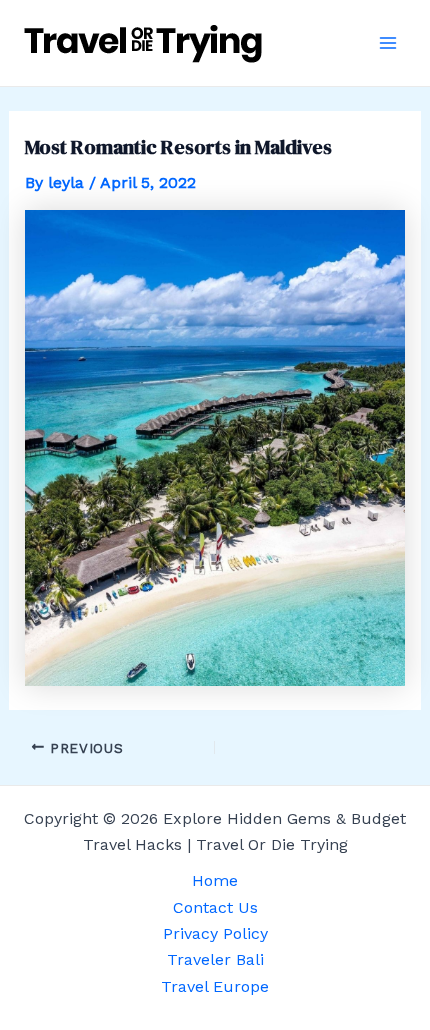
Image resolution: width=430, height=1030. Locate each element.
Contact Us (215, 907)
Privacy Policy (215, 933)
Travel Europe (215, 986)
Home (215, 880)
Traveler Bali (215, 959)
